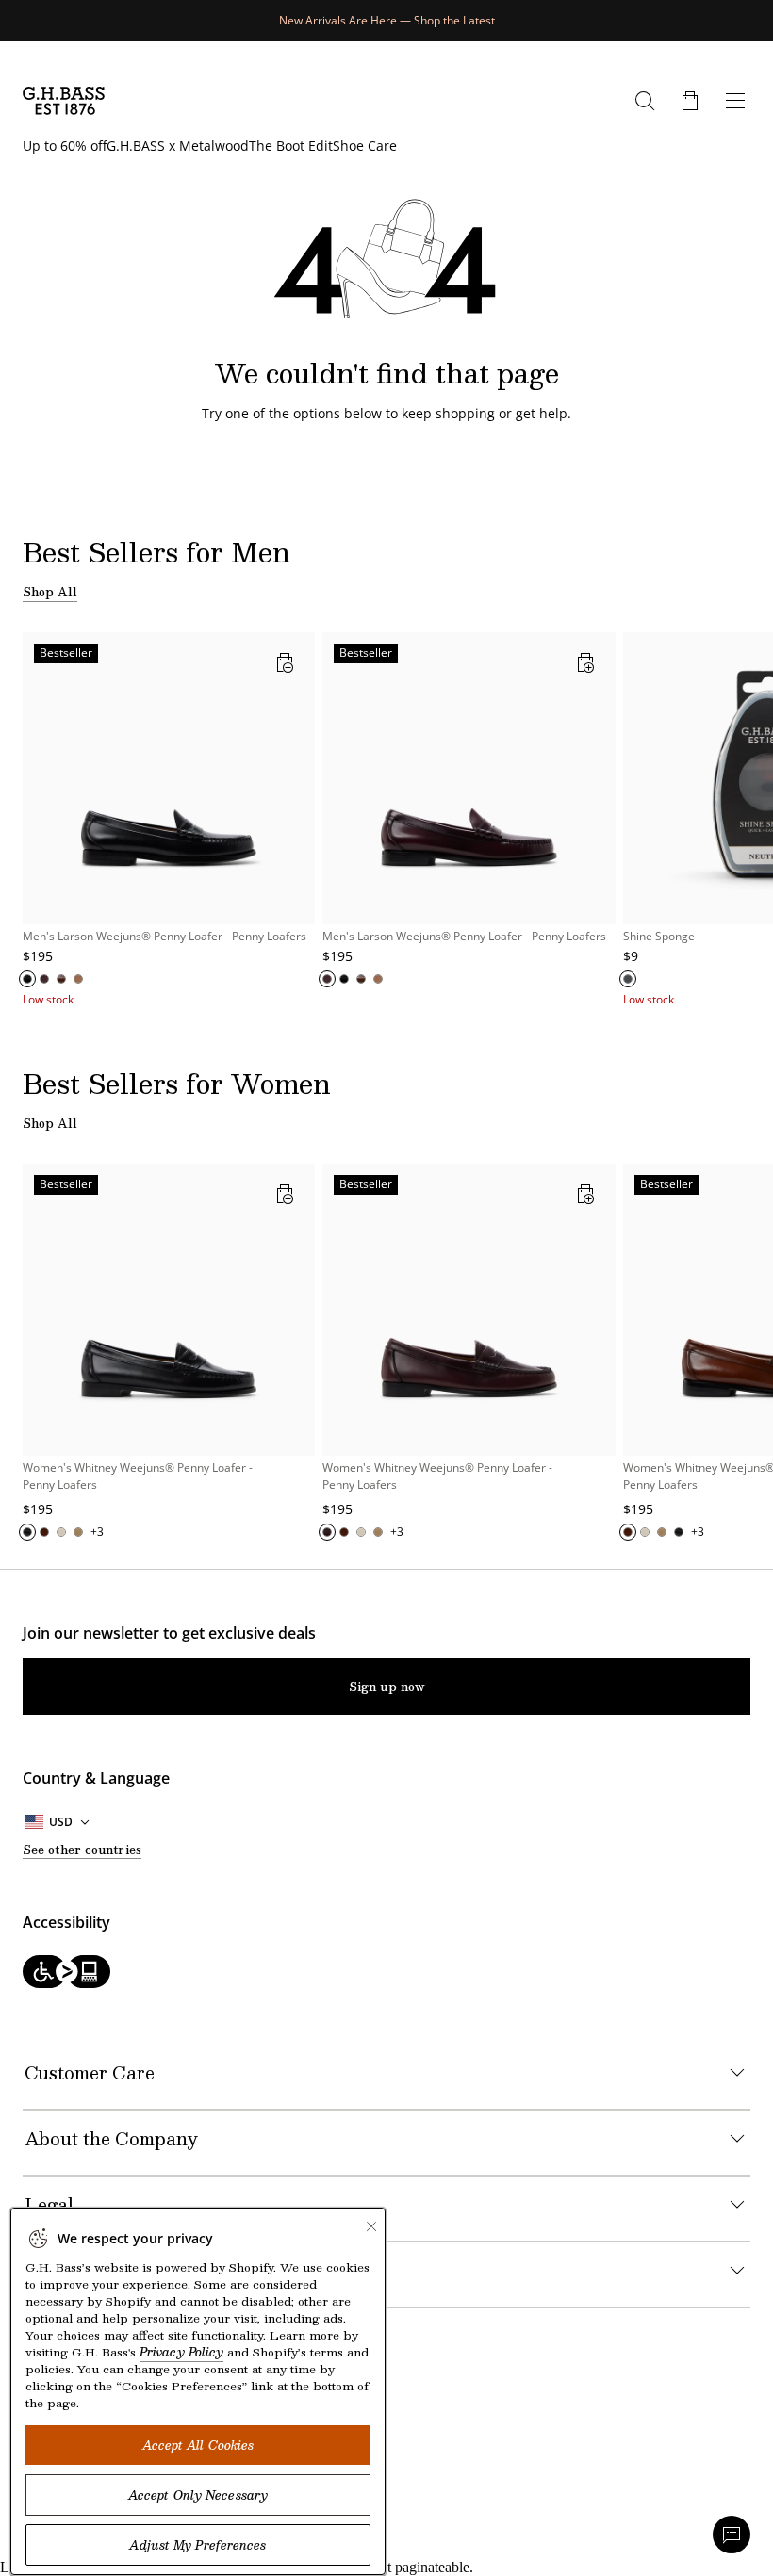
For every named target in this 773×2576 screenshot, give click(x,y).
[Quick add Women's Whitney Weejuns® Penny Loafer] (285, 1194)
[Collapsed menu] (735, 101)
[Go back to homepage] (64, 101)
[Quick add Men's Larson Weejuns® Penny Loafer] (285, 662)
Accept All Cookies (198, 2445)
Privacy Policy (181, 2352)
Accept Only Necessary (198, 2495)
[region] (386, 820)
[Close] (371, 2226)
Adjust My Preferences (197, 2545)
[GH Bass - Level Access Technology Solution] (386, 1973)
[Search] (645, 101)
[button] (690, 101)
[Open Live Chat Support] (732, 2535)
